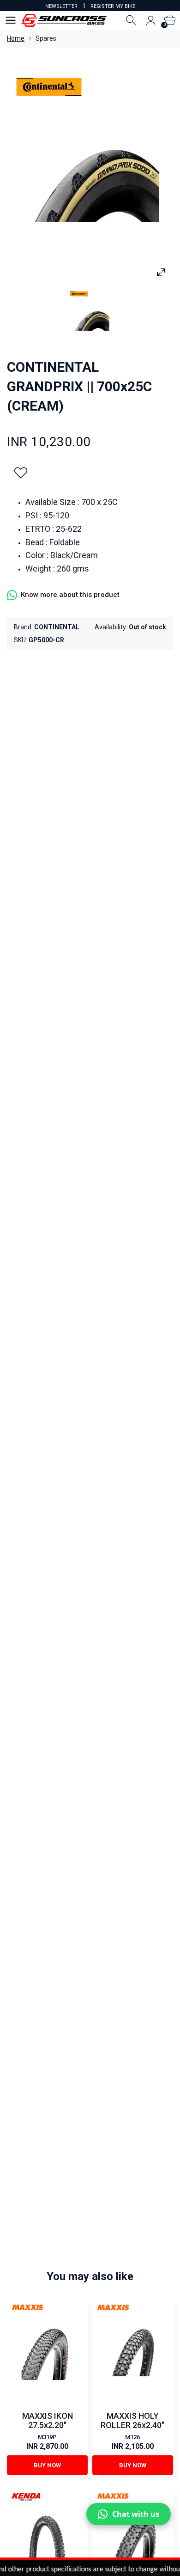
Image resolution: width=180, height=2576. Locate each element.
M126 (132, 2437)
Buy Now (47, 2465)
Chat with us (136, 2514)
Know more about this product (70, 595)
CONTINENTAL (57, 627)
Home (16, 38)
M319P (47, 2437)
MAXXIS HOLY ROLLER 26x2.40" (132, 2420)
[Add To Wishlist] (21, 473)
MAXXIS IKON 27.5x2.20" (48, 2420)
